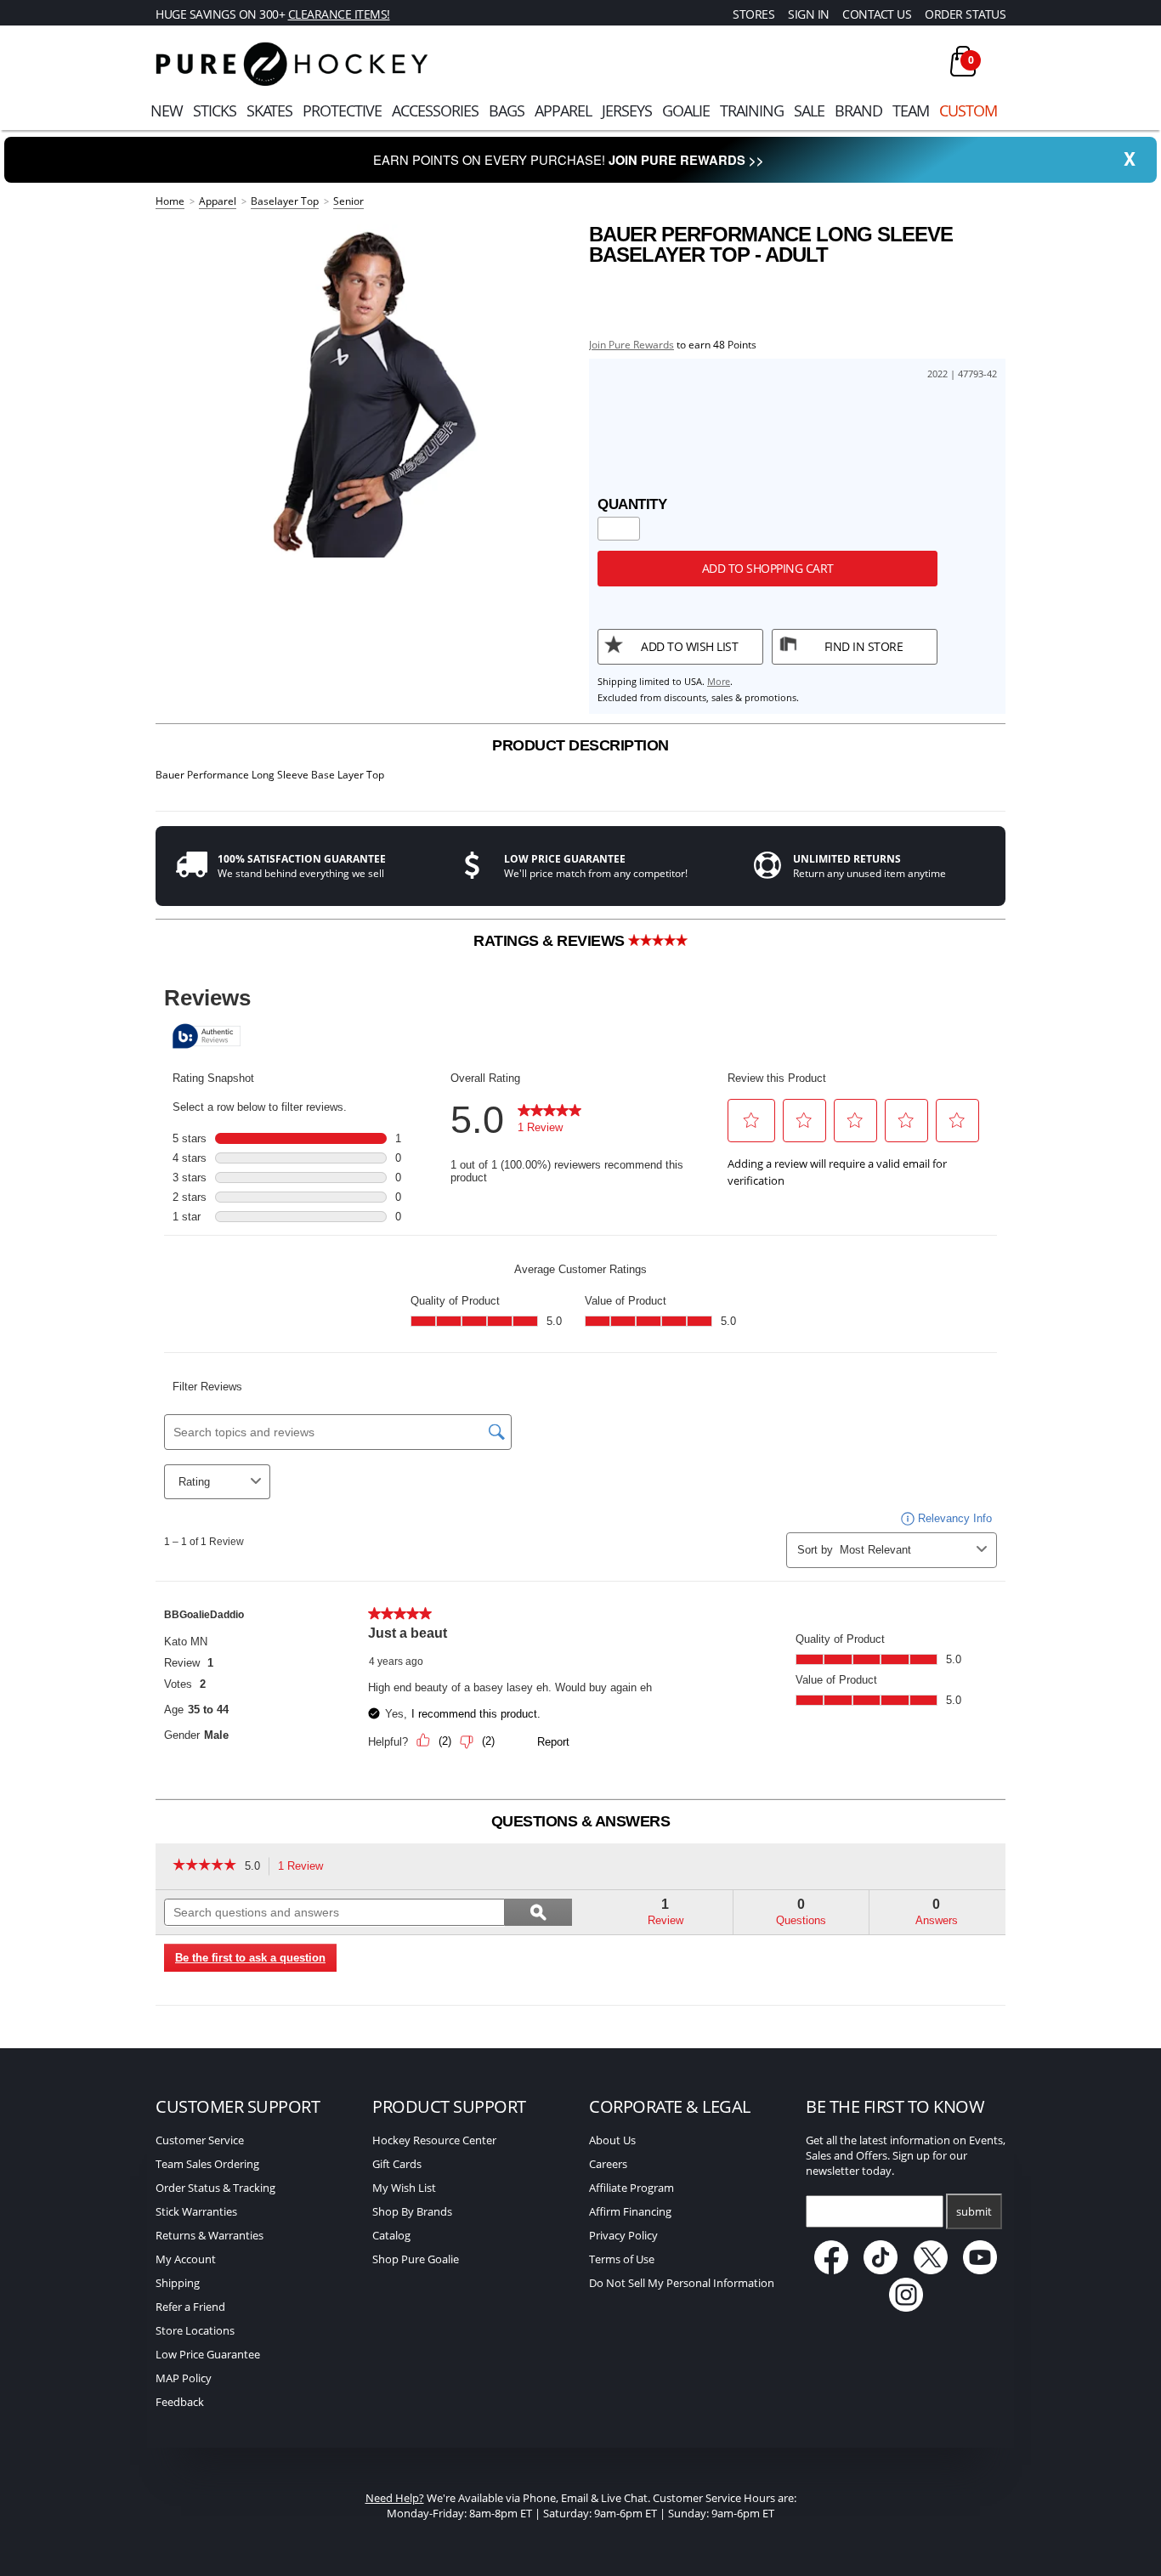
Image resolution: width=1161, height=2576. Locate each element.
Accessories (435, 110)
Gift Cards (397, 2164)
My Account (186, 2259)
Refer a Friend (190, 2307)
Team (911, 110)
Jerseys (627, 110)
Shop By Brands (412, 2211)
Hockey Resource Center (434, 2140)
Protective (342, 110)
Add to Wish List (689, 646)
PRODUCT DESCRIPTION (580, 745)
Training (752, 110)
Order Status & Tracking (215, 2188)
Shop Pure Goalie (416, 2259)
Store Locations (195, 2330)
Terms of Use (622, 2259)
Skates (269, 110)
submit (974, 2211)
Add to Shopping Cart (768, 568)
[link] (204, 1866)
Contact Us (877, 14)
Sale (809, 110)
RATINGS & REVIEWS (551, 941)
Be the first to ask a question (250, 1958)
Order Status (965, 14)
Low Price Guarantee (208, 2354)
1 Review (305, 1868)
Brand (858, 110)
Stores (753, 14)
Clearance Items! (339, 14)
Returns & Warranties (210, 2235)
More (719, 681)
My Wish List (404, 2188)
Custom (968, 110)
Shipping (178, 2283)
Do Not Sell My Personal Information (682, 2283)
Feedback (180, 2402)
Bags (507, 110)
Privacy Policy (623, 2235)
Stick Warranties (196, 2211)
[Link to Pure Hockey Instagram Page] (906, 2307)
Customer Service (200, 2140)
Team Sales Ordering (207, 2164)
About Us (612, 2140)
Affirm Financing (630, 2211)
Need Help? (395, 2498)
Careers (608, 2164)
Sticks (215, 110)
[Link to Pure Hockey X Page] (932, 2270)
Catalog (391, 2235)
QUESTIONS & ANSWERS (581, 1821)
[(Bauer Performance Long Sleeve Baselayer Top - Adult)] (364, 391)
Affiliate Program (631, 2188)
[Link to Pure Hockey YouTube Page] (981, 2270)
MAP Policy (184, 2378)
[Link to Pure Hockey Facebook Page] (833, 2270)
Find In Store (864, 646)
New (167, 110)
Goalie (686, 110)
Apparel (563, 110)
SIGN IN (809, 14)
